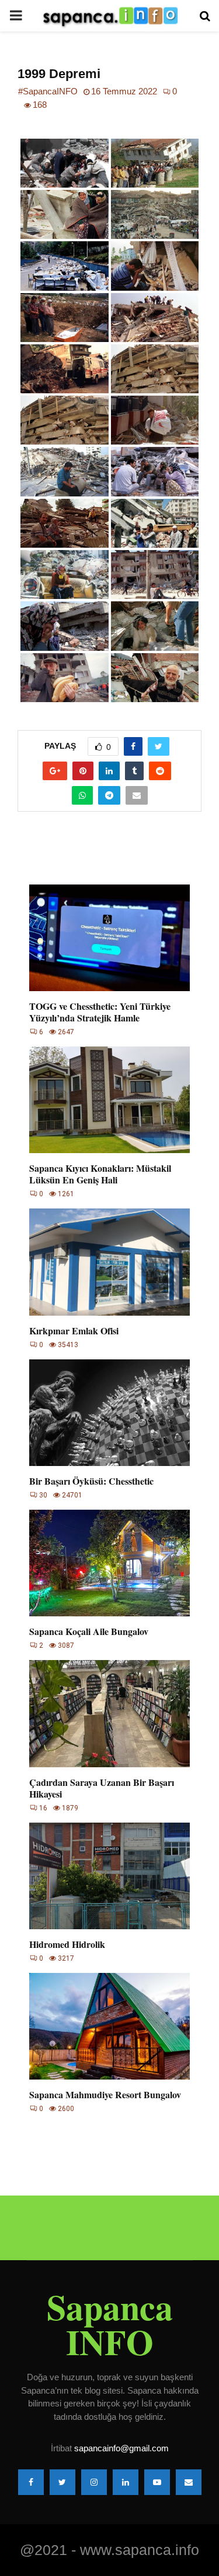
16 (43, 1808)
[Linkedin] (126, 2482)
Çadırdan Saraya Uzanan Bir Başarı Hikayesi (102, 1788)
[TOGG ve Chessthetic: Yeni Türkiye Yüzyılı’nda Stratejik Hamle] (109, 938)
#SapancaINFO (48, 91)
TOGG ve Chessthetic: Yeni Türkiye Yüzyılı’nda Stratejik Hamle (100, 1012)
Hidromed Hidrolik (67, 1944)
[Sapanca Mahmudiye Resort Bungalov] (109, 2026)
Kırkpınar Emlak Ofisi (74, 1331)
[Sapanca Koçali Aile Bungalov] (109, 1563)
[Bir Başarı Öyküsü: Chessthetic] (109, 1413)
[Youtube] (157, 2482)
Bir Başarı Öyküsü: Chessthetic (91, 1481)
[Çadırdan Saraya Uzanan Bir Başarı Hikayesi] (109, 1713)
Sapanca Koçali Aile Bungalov (89, 1631)
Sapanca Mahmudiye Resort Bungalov (105, 2094)
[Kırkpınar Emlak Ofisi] (109, 1262)
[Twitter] (62, 2482)
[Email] (189, 2482)
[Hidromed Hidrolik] (109, 1876)
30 (43, 1495)
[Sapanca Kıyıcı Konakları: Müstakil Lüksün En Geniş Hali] (109, 1100)
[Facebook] (31, 2482)
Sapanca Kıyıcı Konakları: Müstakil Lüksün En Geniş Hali (100, 1174)
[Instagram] (94, 2482)
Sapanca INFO (110, 2324)
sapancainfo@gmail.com (121, 2448)
